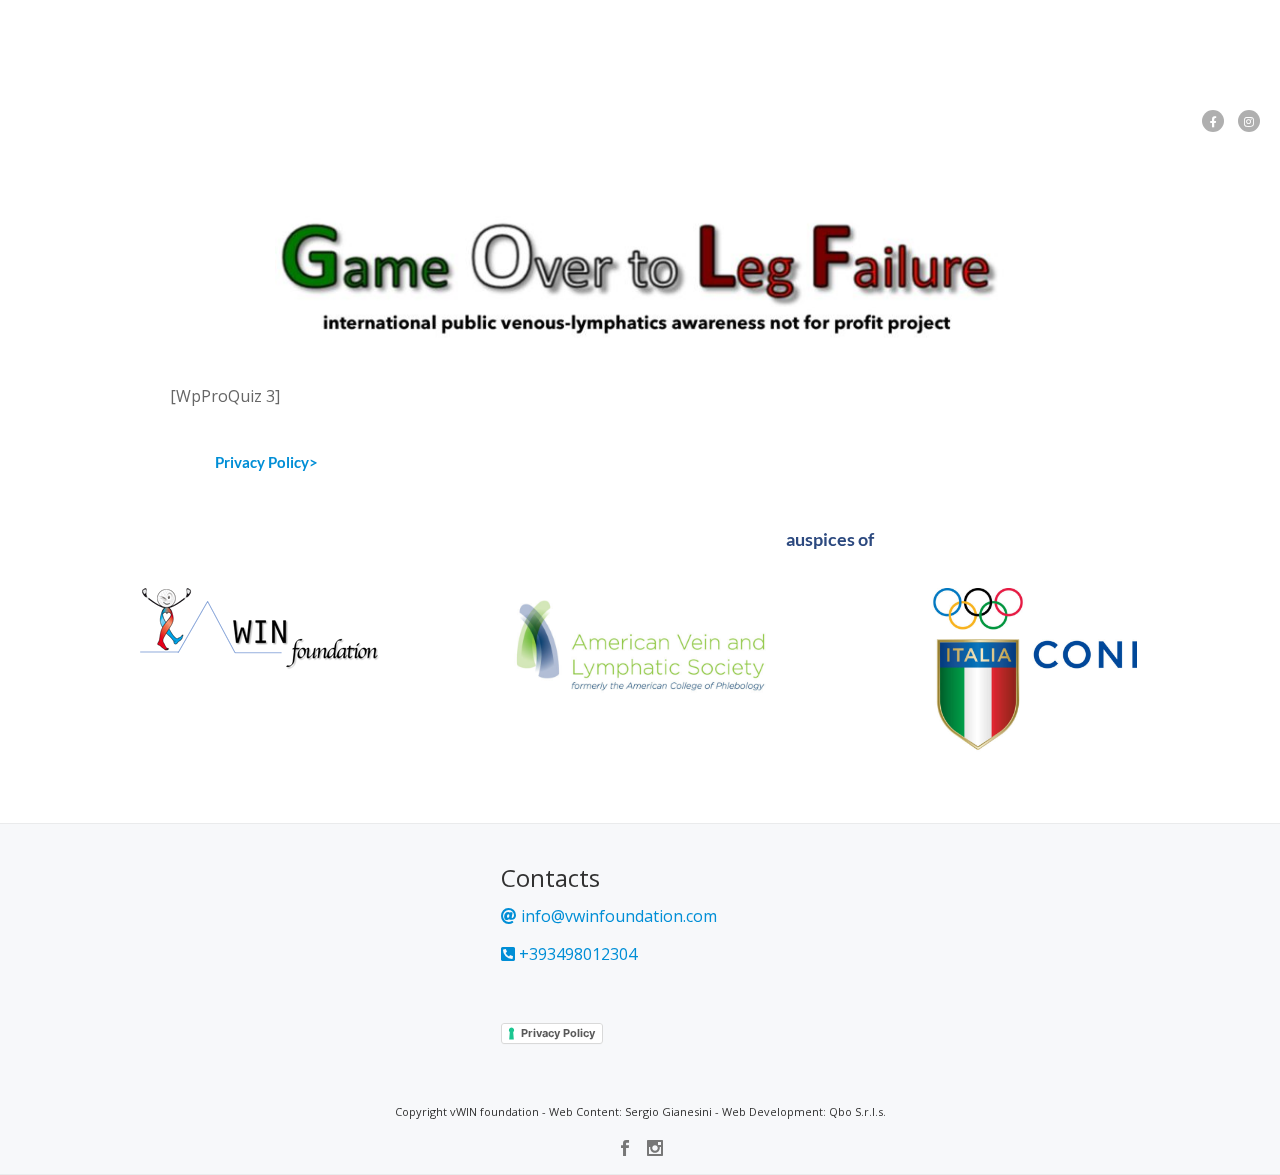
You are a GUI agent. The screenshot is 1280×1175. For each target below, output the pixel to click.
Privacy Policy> (266, 462)
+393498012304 (576, 954)
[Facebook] (1213, 121)
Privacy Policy (558, 1033)
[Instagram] (1249, 121)
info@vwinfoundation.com (617, 916)
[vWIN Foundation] (68, 35)
